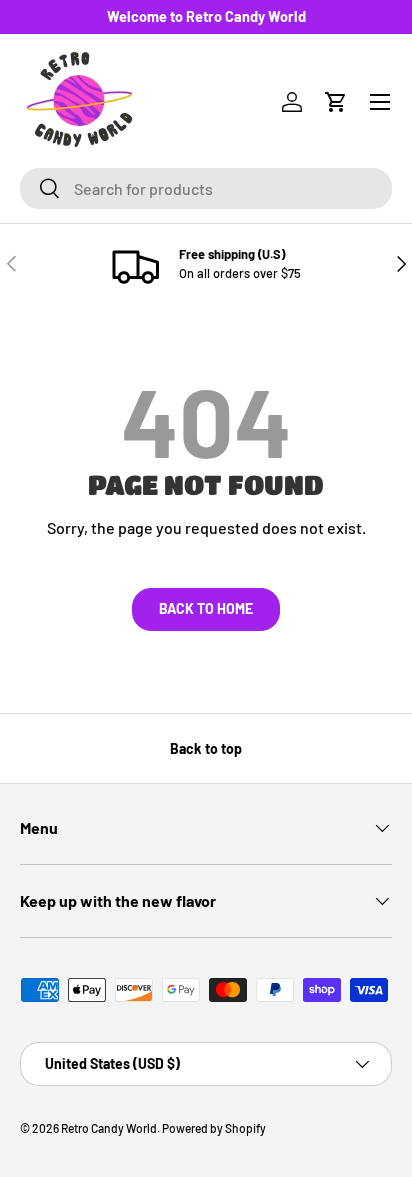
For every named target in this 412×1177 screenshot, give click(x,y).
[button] (336, 102)
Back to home (206, 608)
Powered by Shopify (214, 1128)
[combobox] (206, 188)
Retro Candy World (109, 1128)
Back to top (206, 748)
